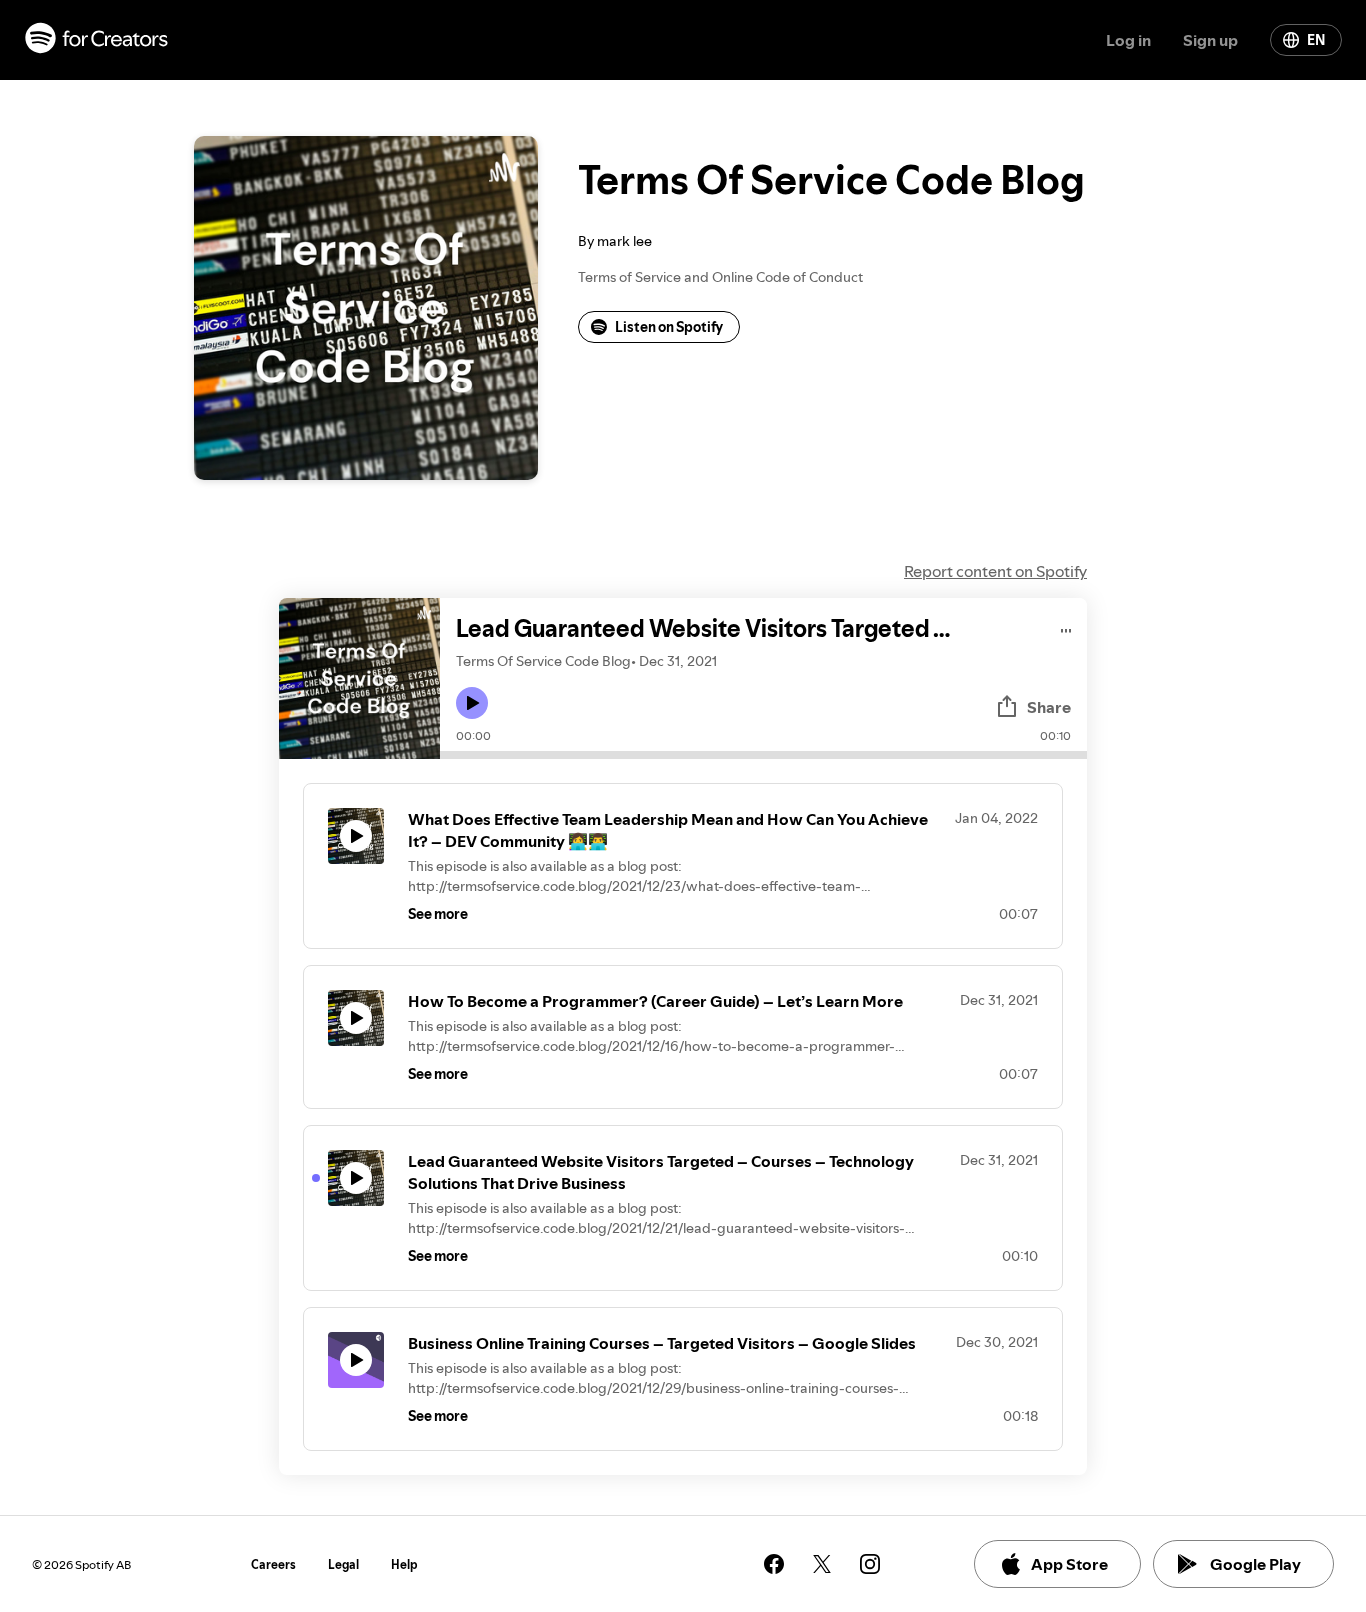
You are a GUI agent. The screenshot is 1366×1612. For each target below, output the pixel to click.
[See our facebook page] (774, 1564)
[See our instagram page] (870, 1564)
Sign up (1210, 40)
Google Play (1255, 1564)
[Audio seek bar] (763, 755)
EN (1316, 40)
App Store (1069, 1564)
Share (1049, 707)
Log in (1128, 40)
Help (404, 1564)
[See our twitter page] (822, 1564)
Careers (273, 1564)
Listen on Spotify (669, 327)
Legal (343, 1564)
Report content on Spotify (995, 571)
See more (438, 914)
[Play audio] (1066, 627)
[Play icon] (472, 703)
